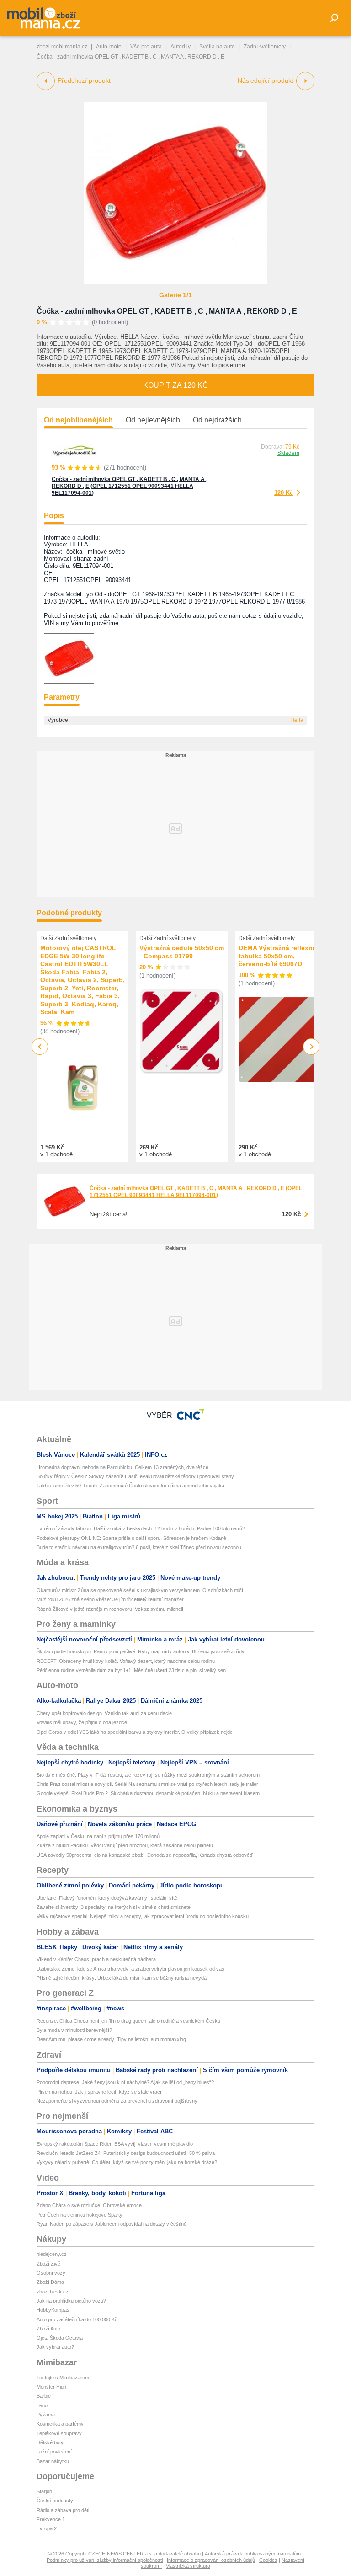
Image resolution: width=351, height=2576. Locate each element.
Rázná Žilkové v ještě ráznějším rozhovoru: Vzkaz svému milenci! (110, 1609)
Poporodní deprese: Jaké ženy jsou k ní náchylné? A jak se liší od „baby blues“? (125, 2082)
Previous (40, 1046)
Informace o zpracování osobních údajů (211, 2560)
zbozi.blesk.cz (53, 2292)
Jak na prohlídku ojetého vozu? (71, 2301)
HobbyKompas (53, 2310)
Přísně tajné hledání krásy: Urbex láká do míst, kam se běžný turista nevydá (122, 1978)
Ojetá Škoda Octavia (60, 2338)
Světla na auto (217, 47)
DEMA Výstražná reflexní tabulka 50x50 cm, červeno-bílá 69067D (277, 956)
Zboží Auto (48, 2329)
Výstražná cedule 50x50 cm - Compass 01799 (182, 952)
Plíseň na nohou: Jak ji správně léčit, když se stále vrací (99, 2092)
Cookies (268, 2560)
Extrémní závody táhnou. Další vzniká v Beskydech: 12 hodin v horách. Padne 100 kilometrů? (141, 1528)
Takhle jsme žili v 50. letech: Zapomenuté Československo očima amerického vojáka (130, 1486)
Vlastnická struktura (188, 2566)
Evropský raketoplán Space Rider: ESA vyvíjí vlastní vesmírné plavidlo (115, 2144)
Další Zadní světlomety (68, 938)
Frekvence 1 (51, 2519)
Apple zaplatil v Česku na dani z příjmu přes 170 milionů (98, 1836)
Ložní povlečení (54, 2452)
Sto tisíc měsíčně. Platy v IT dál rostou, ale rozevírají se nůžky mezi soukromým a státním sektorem (148, 1775)
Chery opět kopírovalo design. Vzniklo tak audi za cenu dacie (104, 1713)
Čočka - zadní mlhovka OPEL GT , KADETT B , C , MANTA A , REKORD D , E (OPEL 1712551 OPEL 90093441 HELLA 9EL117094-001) (130, 486)
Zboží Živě (48, 2264)
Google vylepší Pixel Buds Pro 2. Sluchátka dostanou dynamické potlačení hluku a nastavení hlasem (148, 1793)
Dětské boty (50, 2442)
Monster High (51, 2387)
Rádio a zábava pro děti (63, 2510)
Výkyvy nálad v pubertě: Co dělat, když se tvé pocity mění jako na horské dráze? (127, 2162)
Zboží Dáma (50, 2282)
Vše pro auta (146, 47)
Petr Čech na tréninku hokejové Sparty (80, 2215)
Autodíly (181, 47)
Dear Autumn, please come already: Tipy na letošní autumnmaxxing (111, 2039)
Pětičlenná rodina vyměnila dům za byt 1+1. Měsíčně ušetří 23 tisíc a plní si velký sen (131, 1670)
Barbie (44, 2396)
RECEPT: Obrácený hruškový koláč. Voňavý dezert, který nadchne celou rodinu (126, 1661)
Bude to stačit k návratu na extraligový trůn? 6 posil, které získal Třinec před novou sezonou (139, 1547)
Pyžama (46, 2415)
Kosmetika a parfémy (60, 2424)
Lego (42, 2405)
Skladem (288, 453)
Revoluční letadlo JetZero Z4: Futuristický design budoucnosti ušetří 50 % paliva (126, 2153)
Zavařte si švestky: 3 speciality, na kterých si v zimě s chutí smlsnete (114, 1907)
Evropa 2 (47, 2528)
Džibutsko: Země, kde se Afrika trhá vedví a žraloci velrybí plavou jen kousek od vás (130, 1969)
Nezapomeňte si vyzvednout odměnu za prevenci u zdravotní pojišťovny (117, 2101)
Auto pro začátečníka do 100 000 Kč (77, 2319)
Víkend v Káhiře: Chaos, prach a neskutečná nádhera (96, 1959)
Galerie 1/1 (175, 295)
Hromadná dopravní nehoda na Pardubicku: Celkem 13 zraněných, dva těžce (122, 1467)
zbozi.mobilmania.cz (62, 47)
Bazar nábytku (53, 2461)
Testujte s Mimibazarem (63, 2378)
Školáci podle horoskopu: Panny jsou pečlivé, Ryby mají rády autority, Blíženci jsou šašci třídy (141, 1651)
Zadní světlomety (265, 47)
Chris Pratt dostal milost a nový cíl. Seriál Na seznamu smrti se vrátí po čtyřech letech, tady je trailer (147, 1784)
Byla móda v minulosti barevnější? (74, 2030)
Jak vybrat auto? (55, 2347)
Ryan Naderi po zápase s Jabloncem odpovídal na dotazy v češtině (112, 2224)
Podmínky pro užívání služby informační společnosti (105, 2560)
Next (311, 1047)
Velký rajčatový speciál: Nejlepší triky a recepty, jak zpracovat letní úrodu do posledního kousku (143, 1916)
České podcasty (55, 2501)
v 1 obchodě (56, 1154)
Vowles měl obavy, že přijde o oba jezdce (82, 1722)
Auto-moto (109, 47)
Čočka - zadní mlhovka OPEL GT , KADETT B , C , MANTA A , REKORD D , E (167, 311)
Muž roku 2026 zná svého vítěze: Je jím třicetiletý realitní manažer (110, 1599)
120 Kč (284, 493)
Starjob (44, 2491)
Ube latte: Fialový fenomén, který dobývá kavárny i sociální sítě (107, 1898)
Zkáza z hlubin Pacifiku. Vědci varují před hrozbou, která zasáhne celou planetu (125, 1845)
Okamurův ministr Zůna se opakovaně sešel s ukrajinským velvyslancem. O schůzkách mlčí (140, 1590)
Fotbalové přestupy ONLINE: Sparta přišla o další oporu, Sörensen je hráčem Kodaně (131, 1538)
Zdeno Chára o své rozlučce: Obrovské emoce (89, 2205)
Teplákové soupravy (59, 2433)
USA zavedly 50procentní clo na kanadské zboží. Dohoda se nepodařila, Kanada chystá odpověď (145, 1855)
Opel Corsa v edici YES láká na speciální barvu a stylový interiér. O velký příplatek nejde (135, 1732)
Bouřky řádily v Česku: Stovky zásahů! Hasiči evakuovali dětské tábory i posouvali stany (135, 1476)
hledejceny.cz (52, 2254)
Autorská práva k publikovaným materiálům (253, 2554)
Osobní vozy (51, 2273)
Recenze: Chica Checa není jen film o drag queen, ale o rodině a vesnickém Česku (128, 2021)
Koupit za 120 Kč (175, 385)
